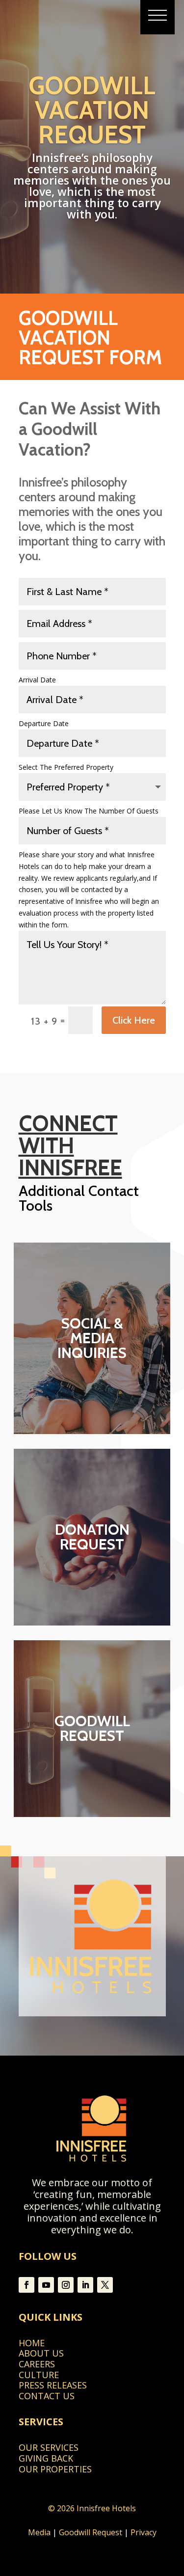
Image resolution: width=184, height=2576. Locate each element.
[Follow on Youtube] (46, 2285)
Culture (39, 2375)
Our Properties (55, 2469)
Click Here (134, 1020)
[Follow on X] (105, 2285)
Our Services (49, 2447)
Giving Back (46, 2458)
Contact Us (47, 2396)
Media (39, 2532)
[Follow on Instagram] (66, 2285)
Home (32, 2343)
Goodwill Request (91, 2532)
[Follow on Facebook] (26, 2285)
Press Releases (53, 2385)
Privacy (144, 2532)
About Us (41, 2353)
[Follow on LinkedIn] (85, 2285)
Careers (37, 2364)
